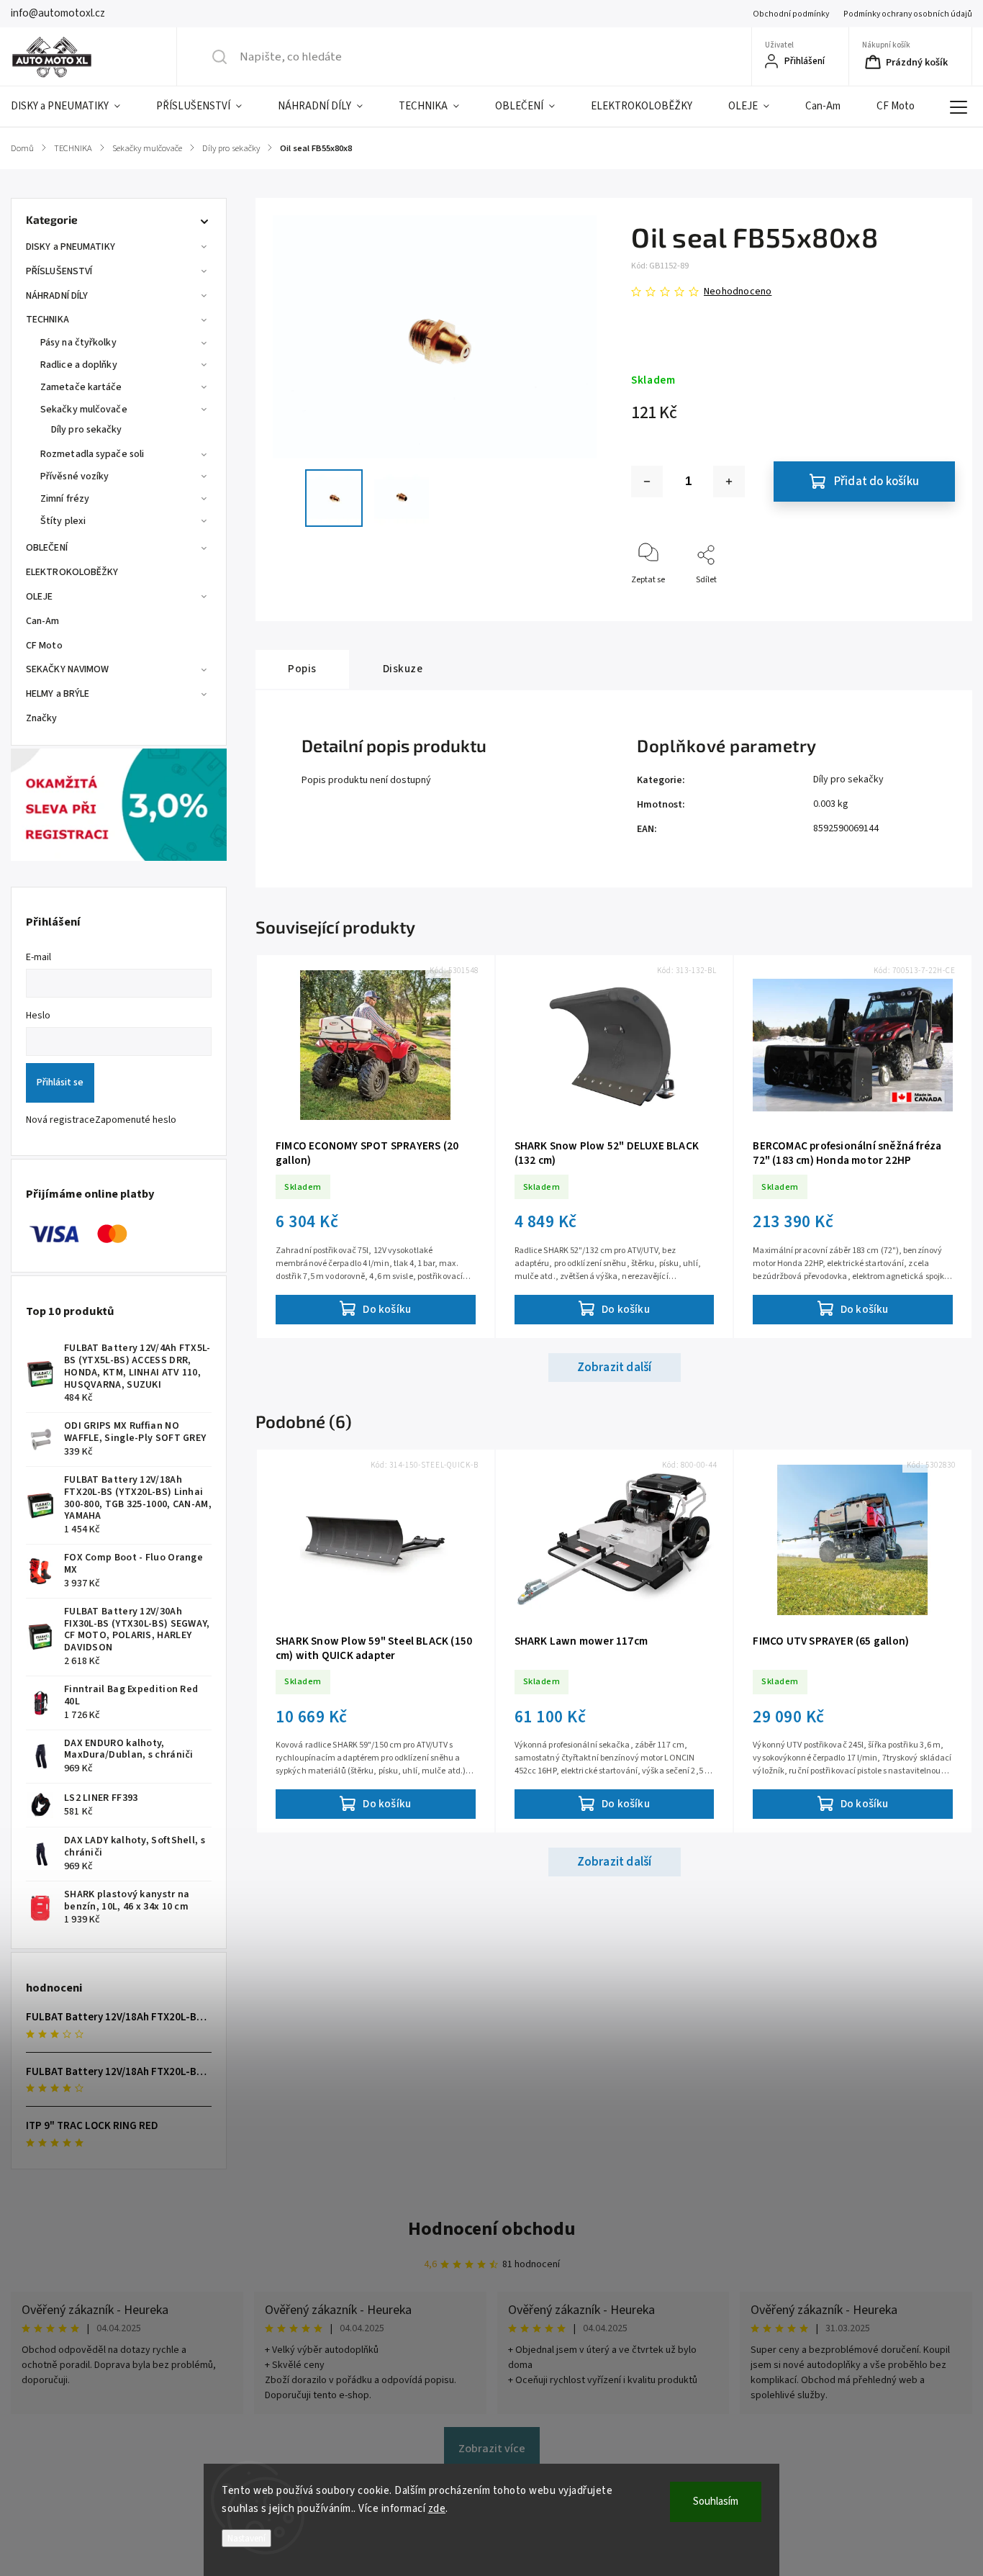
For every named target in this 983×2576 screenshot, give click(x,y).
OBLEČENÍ (47, 548)
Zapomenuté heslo (136, 1120)
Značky (42, 718)
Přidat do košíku (876, 482)
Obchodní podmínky (791, 14)
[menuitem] (74, 107)
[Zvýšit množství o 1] (729, 482)
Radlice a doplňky (79, 365)
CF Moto (44, 646)
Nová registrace (60, 1120)
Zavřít (932, 604)
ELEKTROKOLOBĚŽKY (72, 572)
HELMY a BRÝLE (58, 694)
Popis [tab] (302, 669)
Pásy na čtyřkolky (78, 343)
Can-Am (43, 621)
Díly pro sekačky (87, 430)
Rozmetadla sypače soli (92, 454)
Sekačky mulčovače (84, 410)
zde (437, 2509)
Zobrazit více (492, 2449)
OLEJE (40, 597)
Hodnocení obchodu (492, 2229)
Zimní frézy (65, 499)
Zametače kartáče (81, 387)
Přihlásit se (60, 1083)
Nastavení (246, 2538)
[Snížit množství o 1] (647, 482)
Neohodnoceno (738, 292)
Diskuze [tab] (403, 669)
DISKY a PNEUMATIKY (71, 247)
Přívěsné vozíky (75, 476)
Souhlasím (716, 2502)
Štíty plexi (63, 521)
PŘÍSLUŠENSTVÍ (59, 271)
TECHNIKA (47, 320)
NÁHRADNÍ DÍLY (57, 296)
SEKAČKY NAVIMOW (68, 669)
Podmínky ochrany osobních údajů (908, 14)
